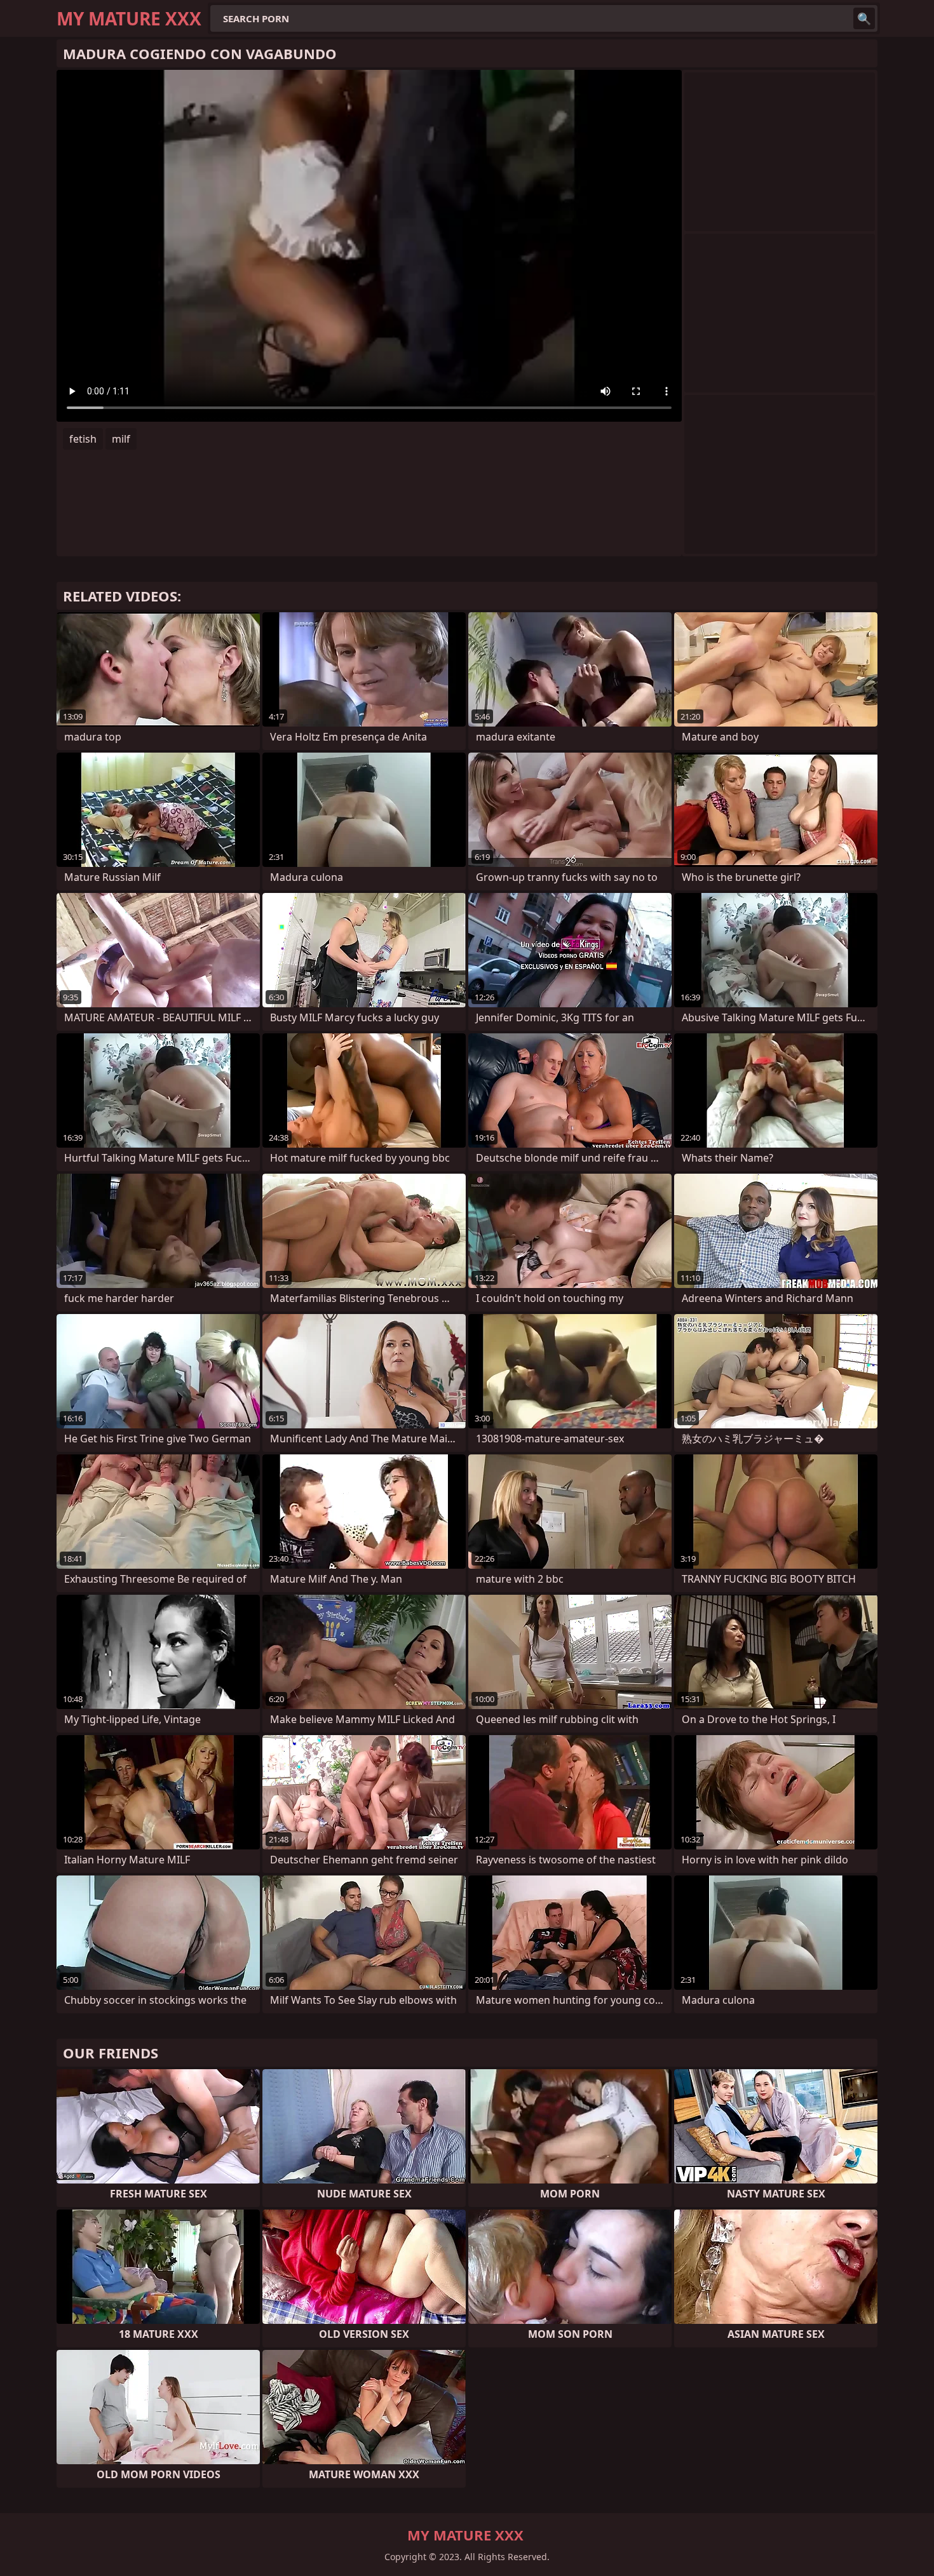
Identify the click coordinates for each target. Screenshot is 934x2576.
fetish (83, 439)
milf (121, 439)
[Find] (864, 18)
